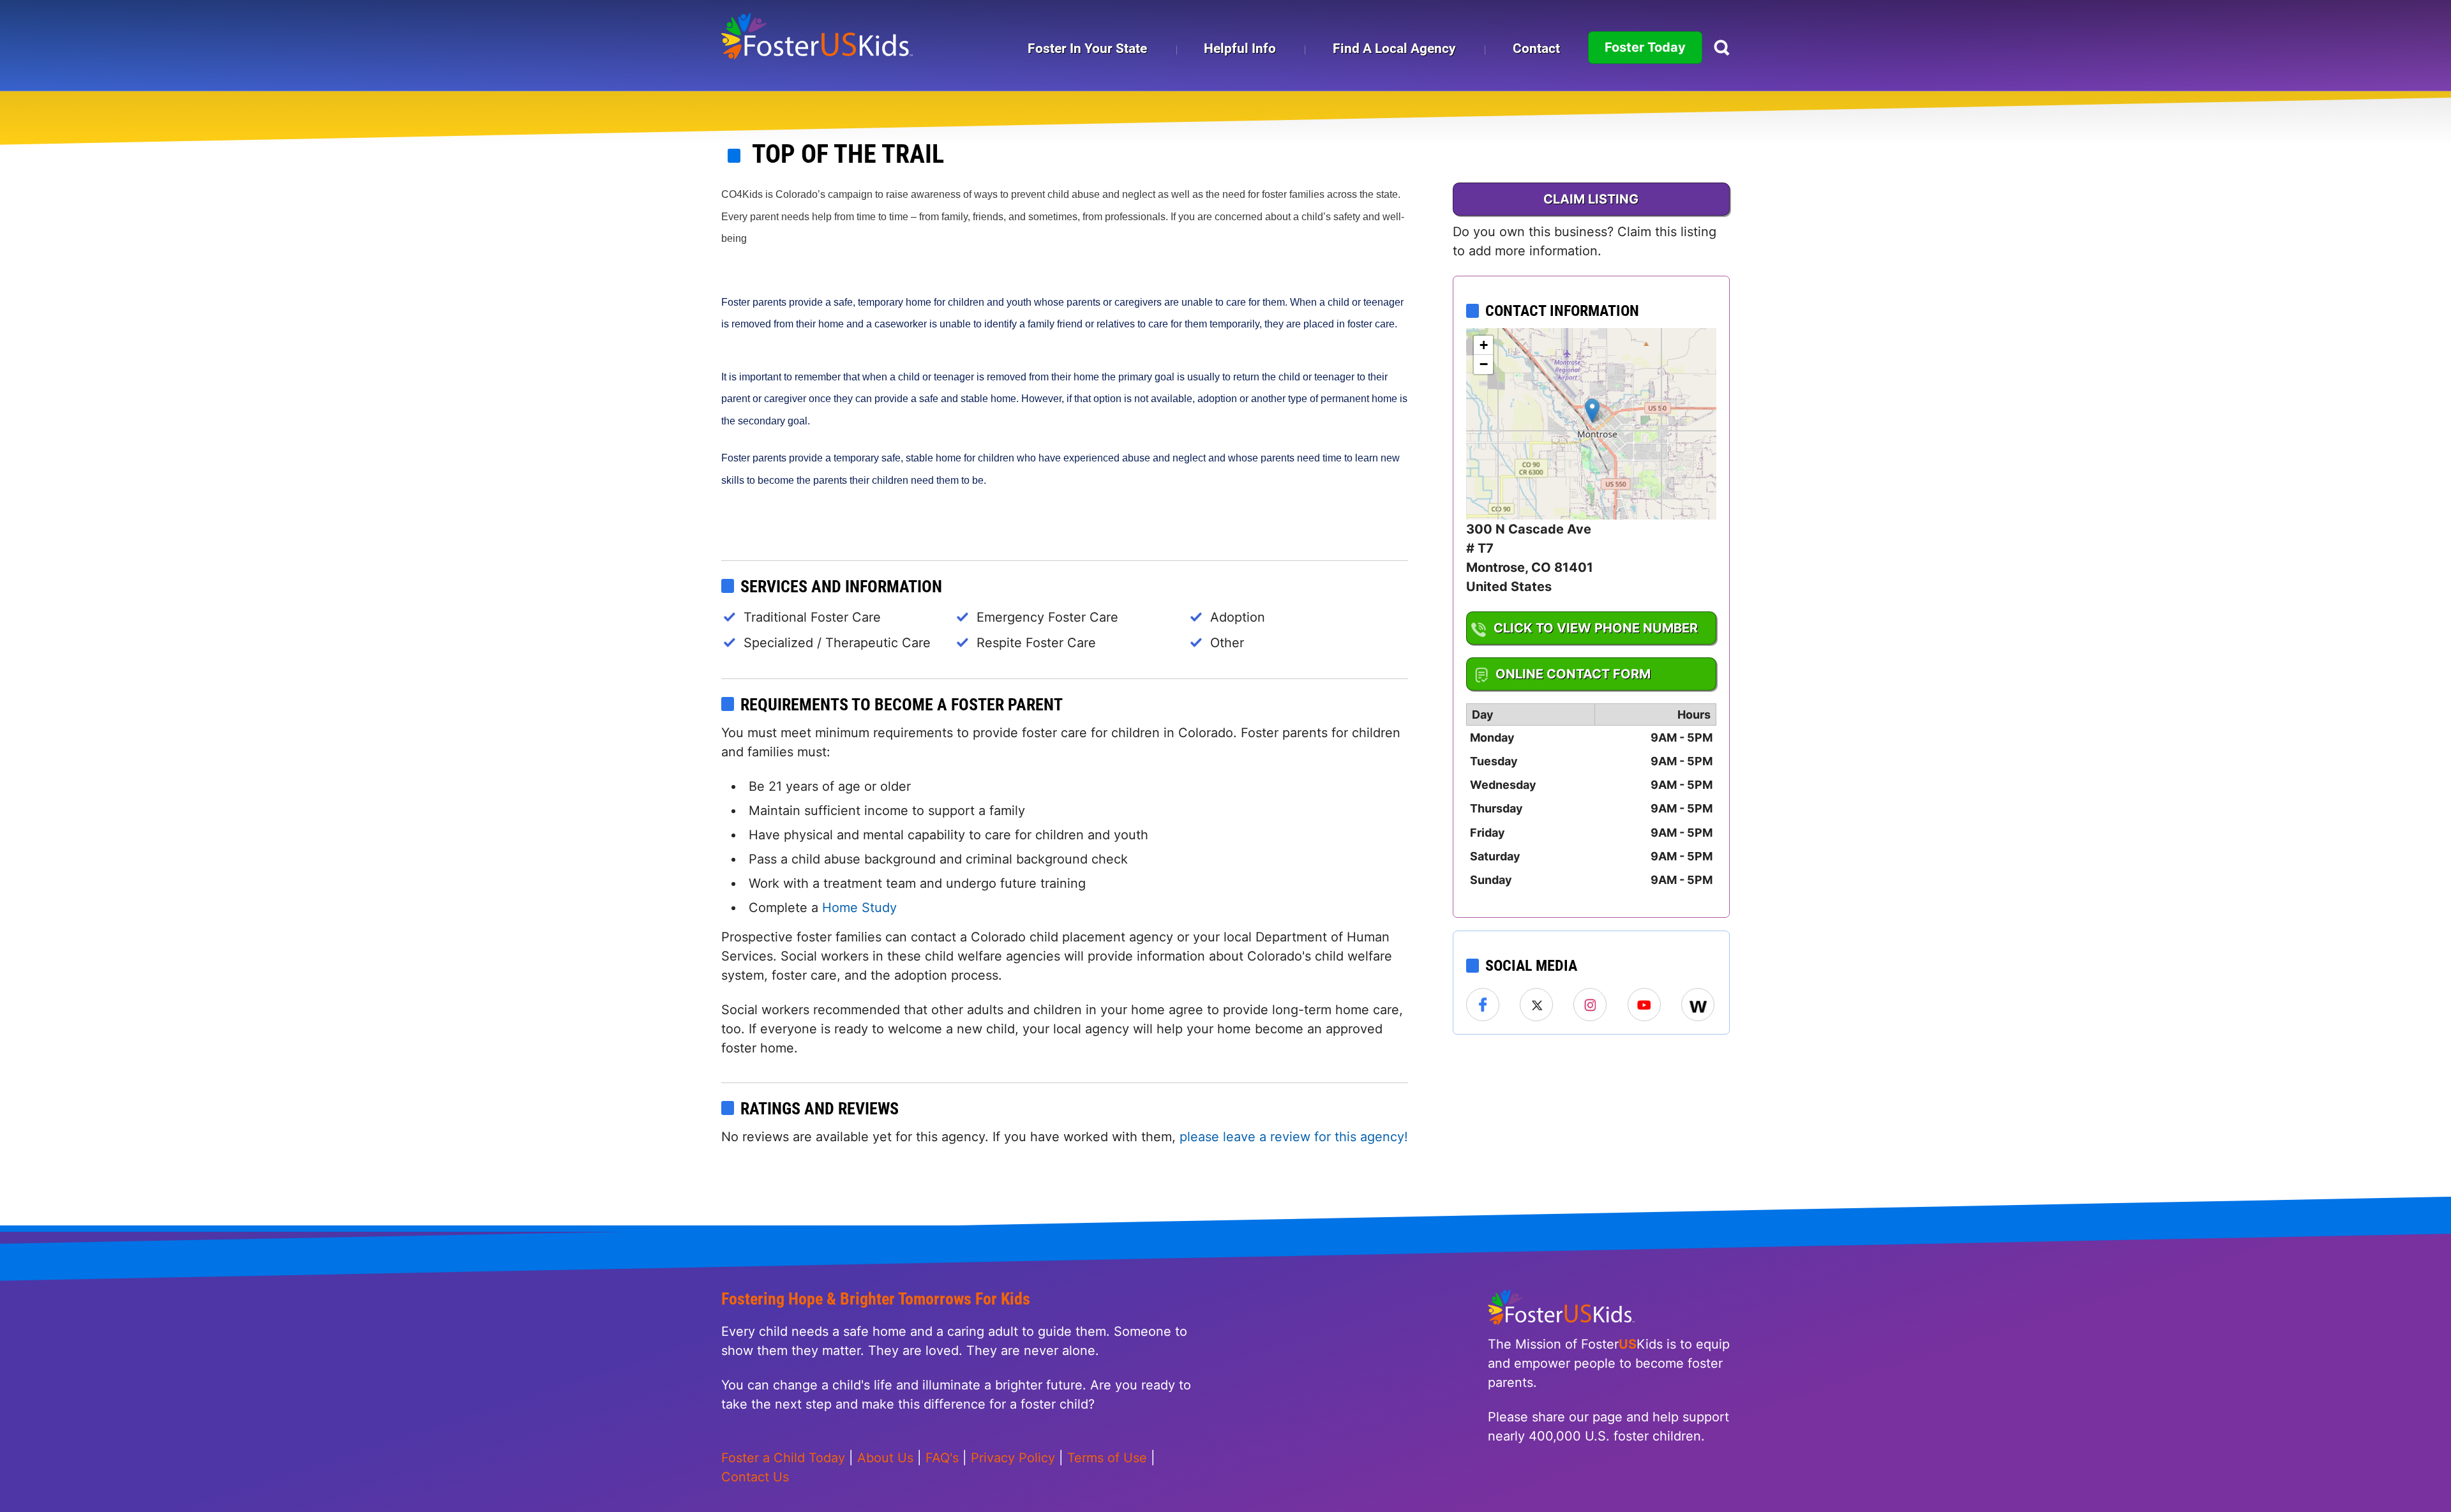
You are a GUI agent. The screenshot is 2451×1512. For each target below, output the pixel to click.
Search (1722, 48)
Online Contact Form (1573, 674)
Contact (1536, 49)
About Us (885, 1458)
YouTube (1645, 1005)
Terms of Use (1107, 1458)
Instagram (1591, 1005)
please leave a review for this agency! (1294, 1137)
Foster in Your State (1087, 49)
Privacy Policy (1013, 1458)
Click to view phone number (1596, 628)
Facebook (1483, 1005)
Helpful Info (1240, 49)
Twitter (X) (1537, 1005)
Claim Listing (1591, 199)
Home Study (859, 908)
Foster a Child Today (783, 1458)
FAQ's (942, 1458)
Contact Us (755, 1477)
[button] (1592, 411)
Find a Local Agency (1394, 49)
